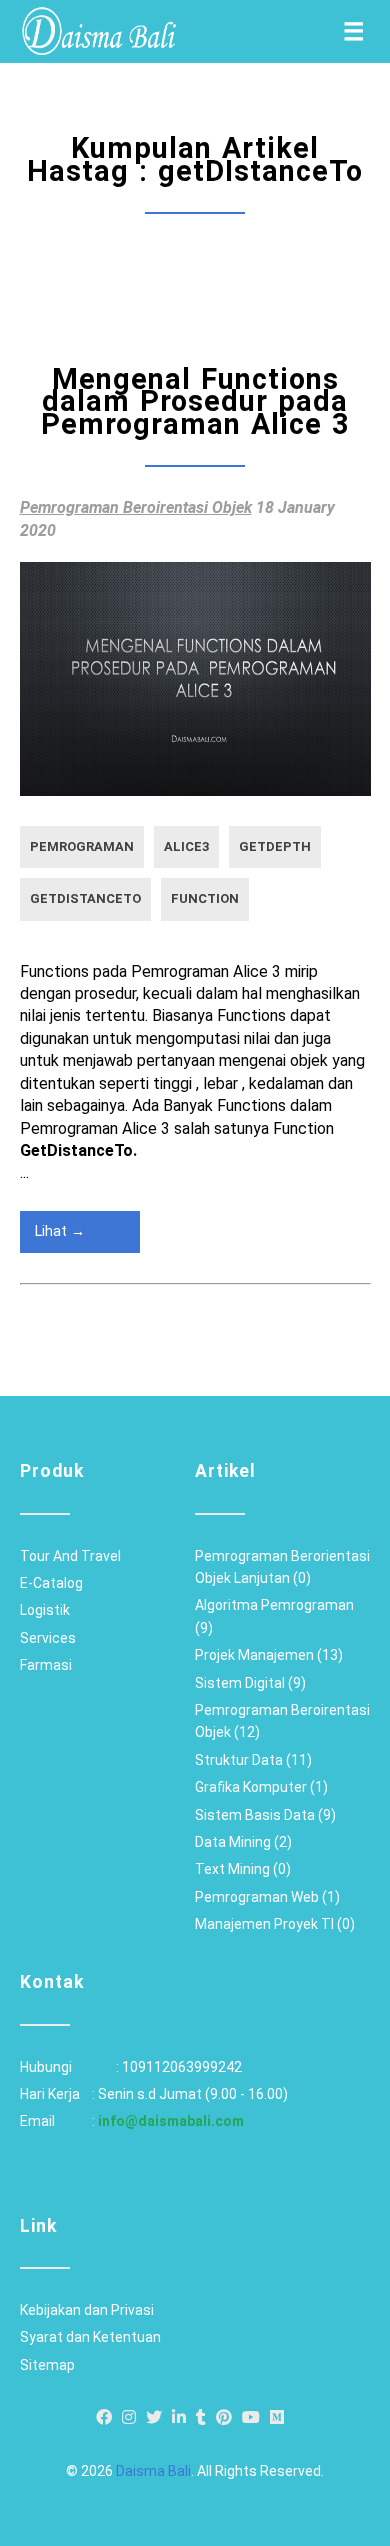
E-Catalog (51, 1583)
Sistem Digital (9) (250, 1683)
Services (48, 1638)
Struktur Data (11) (253, 1760)
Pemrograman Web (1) (267, 1897)
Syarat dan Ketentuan (90, 2337)
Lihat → (60, 1231)
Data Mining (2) (243, 1842)
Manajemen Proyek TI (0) (275, 1924)
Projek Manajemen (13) (269, 1655)
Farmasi (46, 1665)
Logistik (45, 1610)
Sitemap (47, 2365)
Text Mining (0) (243, 1869)
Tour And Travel (70, 1556)
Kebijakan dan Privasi (87, 2310)
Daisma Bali (153, 2471)
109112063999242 (182, 2067)
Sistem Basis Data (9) (265, 1815)
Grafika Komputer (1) (261, 1787)
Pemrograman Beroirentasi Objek (136, 507)
